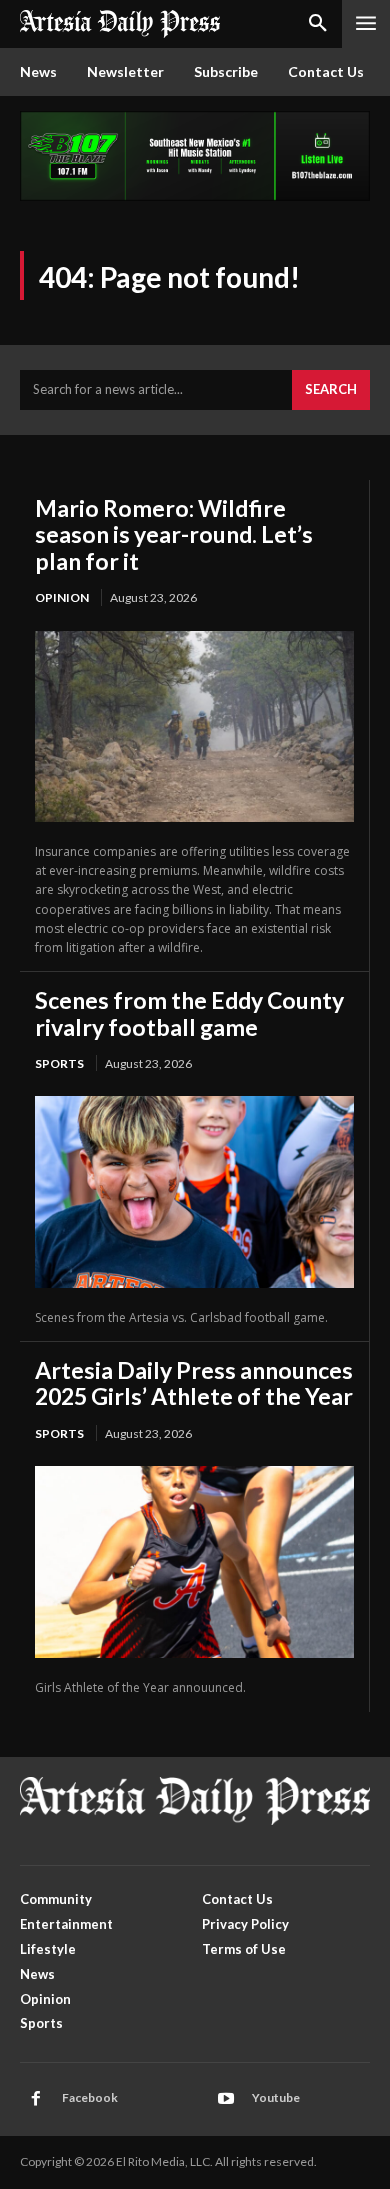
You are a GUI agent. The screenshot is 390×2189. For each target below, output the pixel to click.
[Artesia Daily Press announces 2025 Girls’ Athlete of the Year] (194, 1561)
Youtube (276, 2097)
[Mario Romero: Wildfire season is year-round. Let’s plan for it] (194, 726)
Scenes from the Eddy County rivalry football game (189, 1013)
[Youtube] (226, 2099)
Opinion (62, 597)
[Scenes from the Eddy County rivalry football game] (194, 1191)
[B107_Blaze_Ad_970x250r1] (195, 195)
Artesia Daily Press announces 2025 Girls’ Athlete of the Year (194, 1383)
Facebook (90, 2097)
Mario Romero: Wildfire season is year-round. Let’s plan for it (174, 534)
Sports (59, 1063)
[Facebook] (36, 2099)
